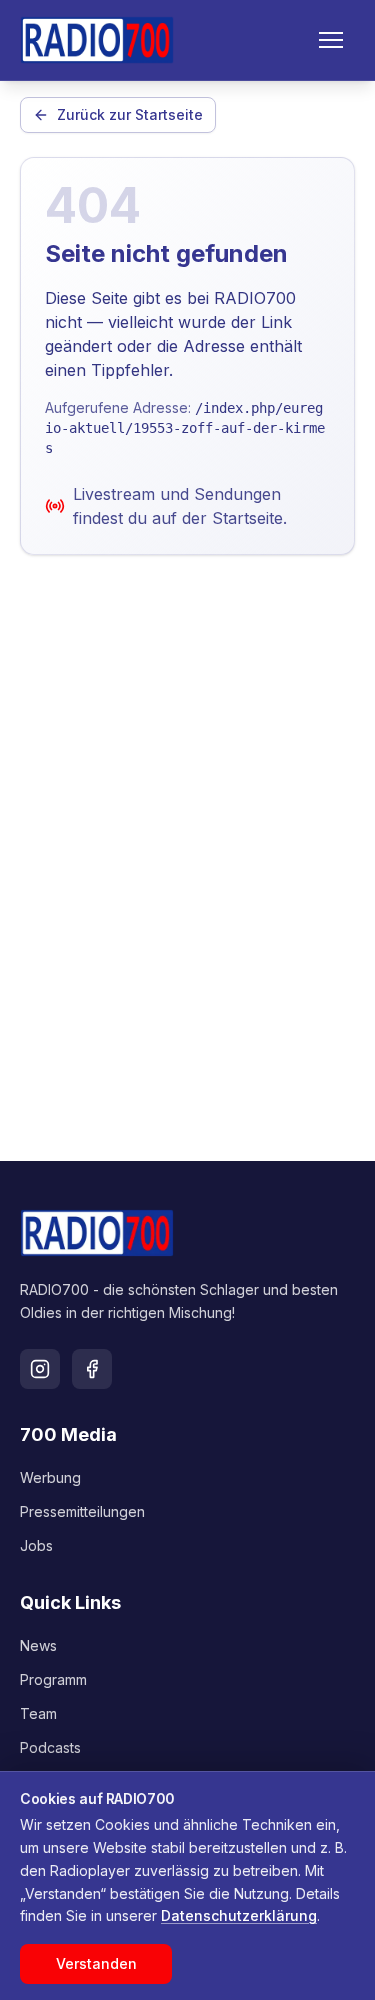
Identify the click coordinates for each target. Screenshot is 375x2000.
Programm (53, 1679)
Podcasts (50, 1747)
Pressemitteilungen (82, 1511)
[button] (331, 40)
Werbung (50, 1477)
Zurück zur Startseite (130, 114)
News (38, 1645)
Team (38, 1713)
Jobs (36, 1545)
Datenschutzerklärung (239, 1915)
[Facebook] (92, 1369)
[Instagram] (40, 1369)
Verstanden (96, 1963)
